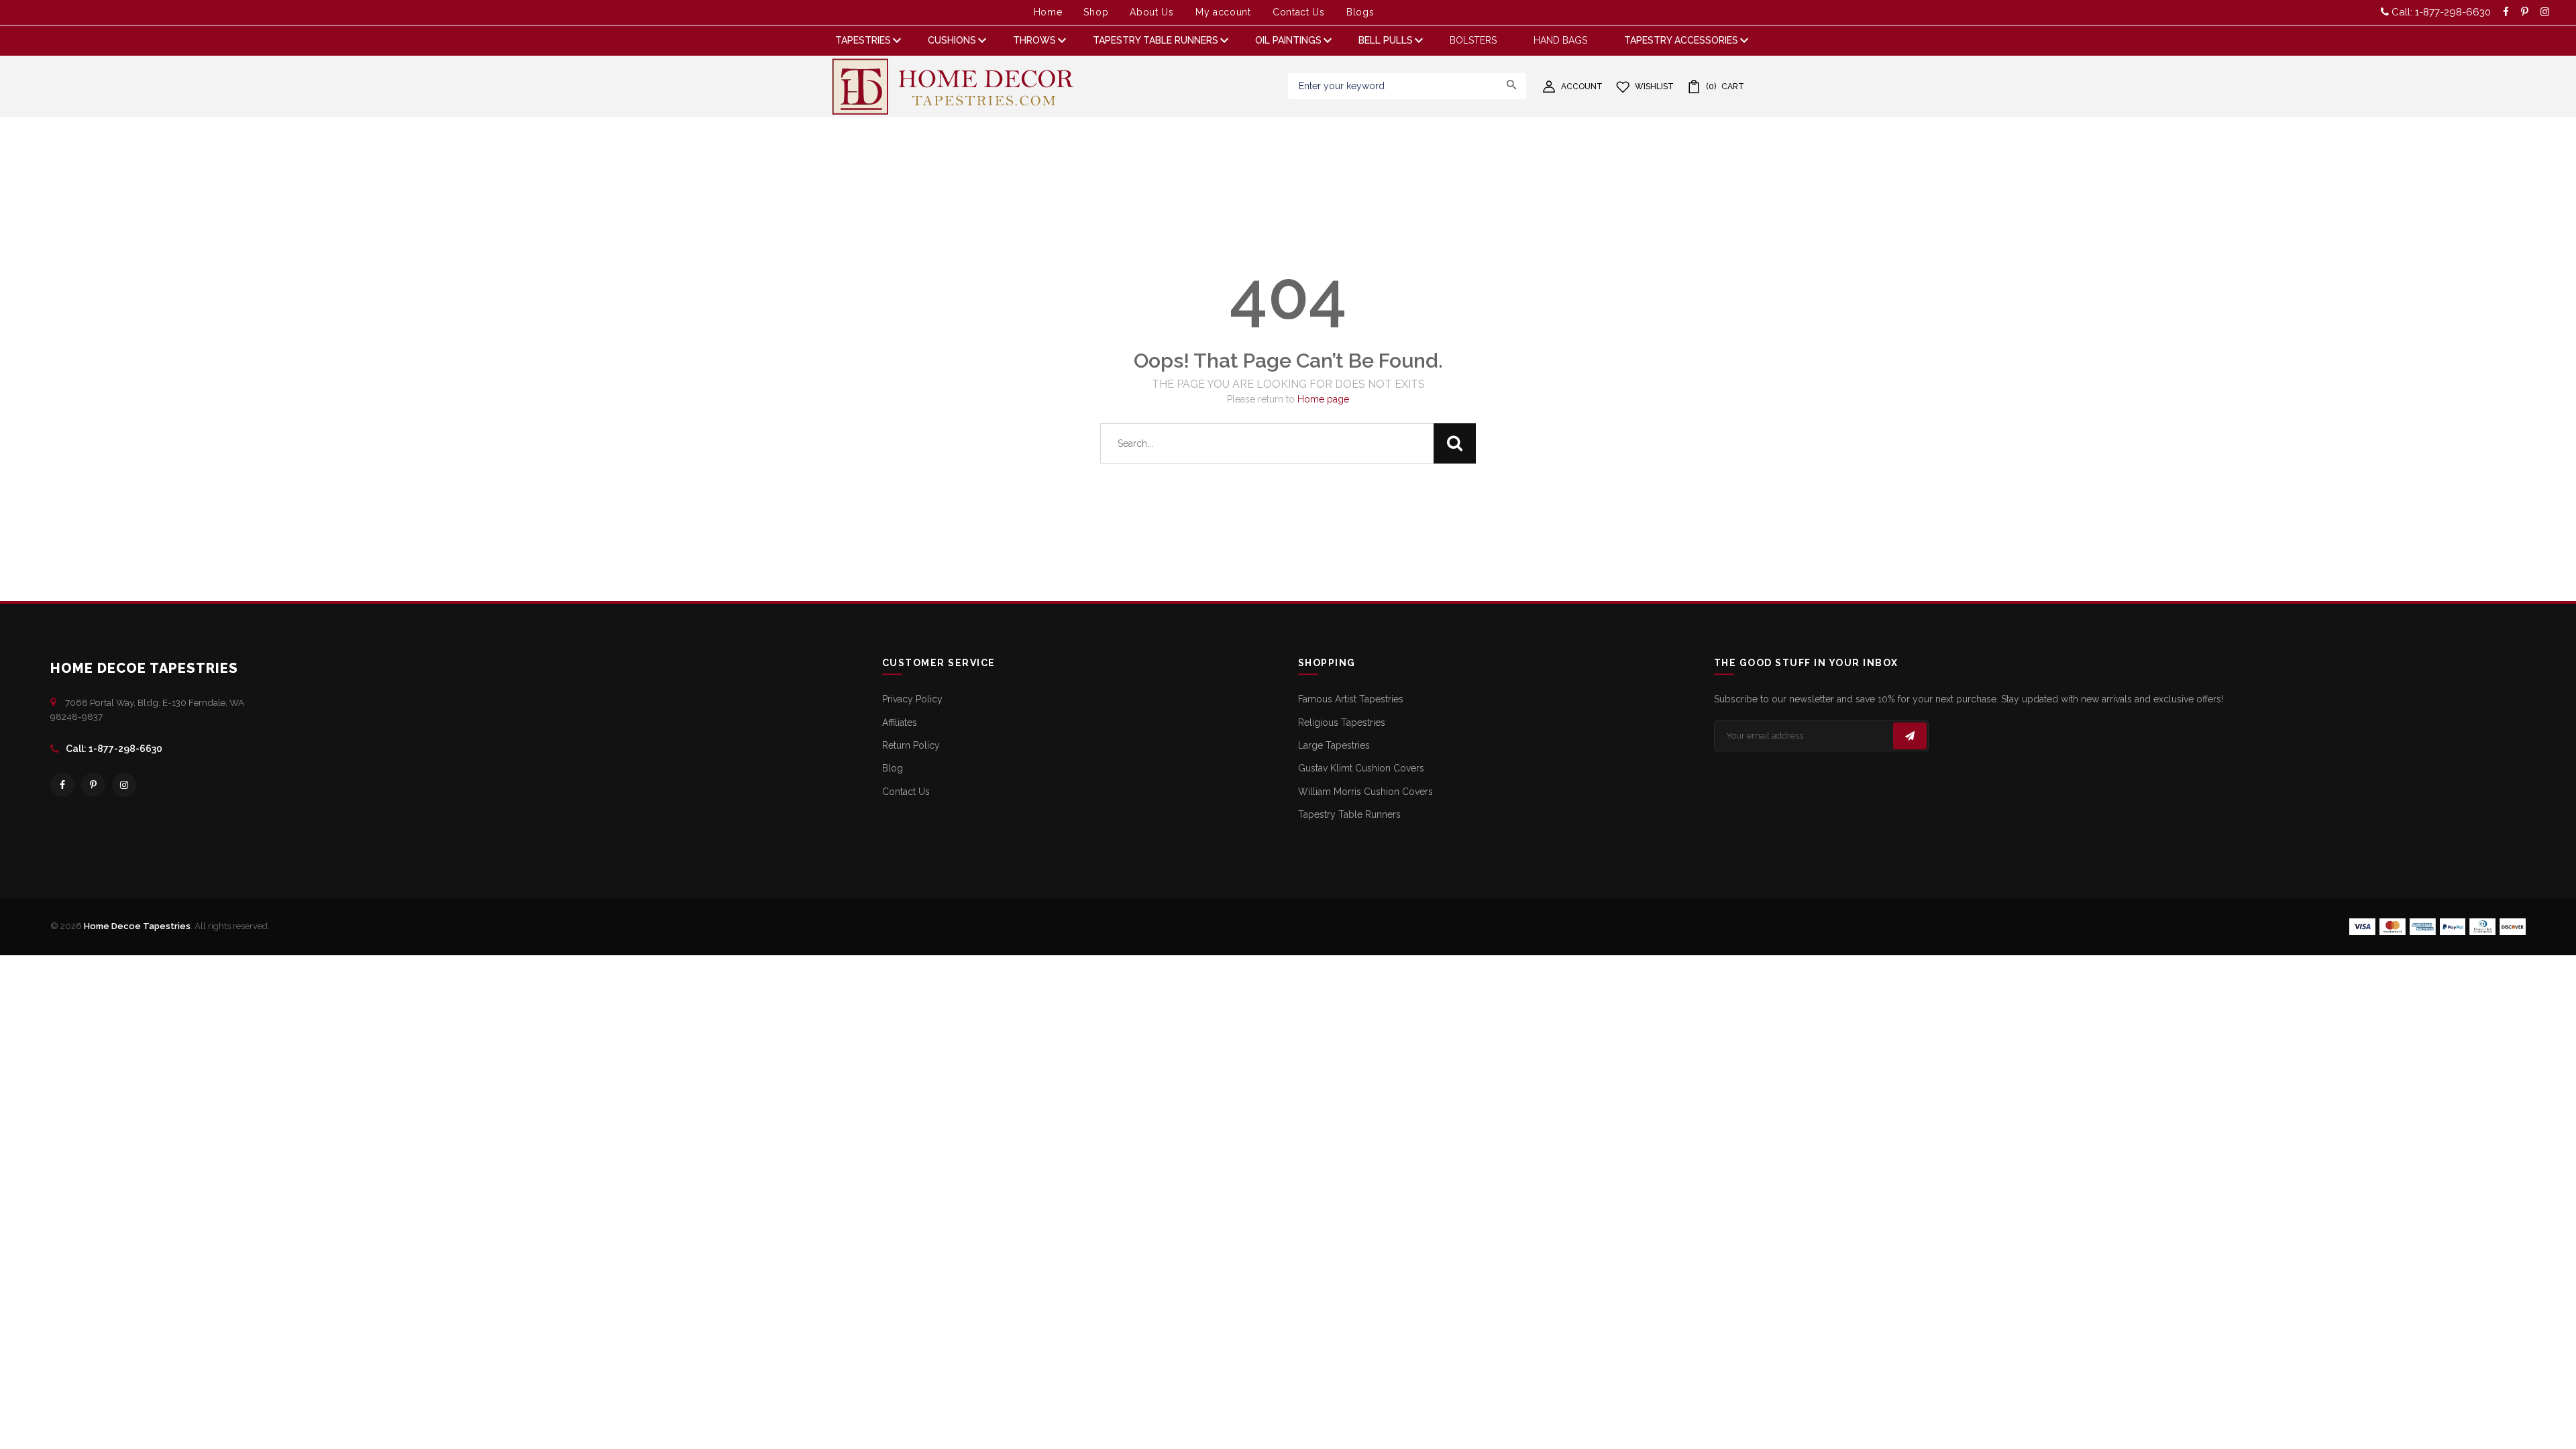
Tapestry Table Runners (1349, 814)
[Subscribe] (1910, 736)
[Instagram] (124, 785)
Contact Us (1299, 12)
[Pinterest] (93, 785)
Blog (893, 768)
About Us (1152, 12)
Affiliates (900, 722)
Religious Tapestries (1342, 722)
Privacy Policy (912, 699)
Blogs (1360, 12)
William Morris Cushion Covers (1365, 792)
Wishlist (1654, 87)
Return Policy (911, 745)
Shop (1096, 12)
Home (1048, 12)
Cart (1725, 87)
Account (1582, 87)
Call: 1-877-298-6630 (2440, 12)
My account (1223, 12)
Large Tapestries (1334, 745)
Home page (1323, 399)
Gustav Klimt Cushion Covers (1361, 768)
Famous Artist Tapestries (1351, 699)
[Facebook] (62, 785)
